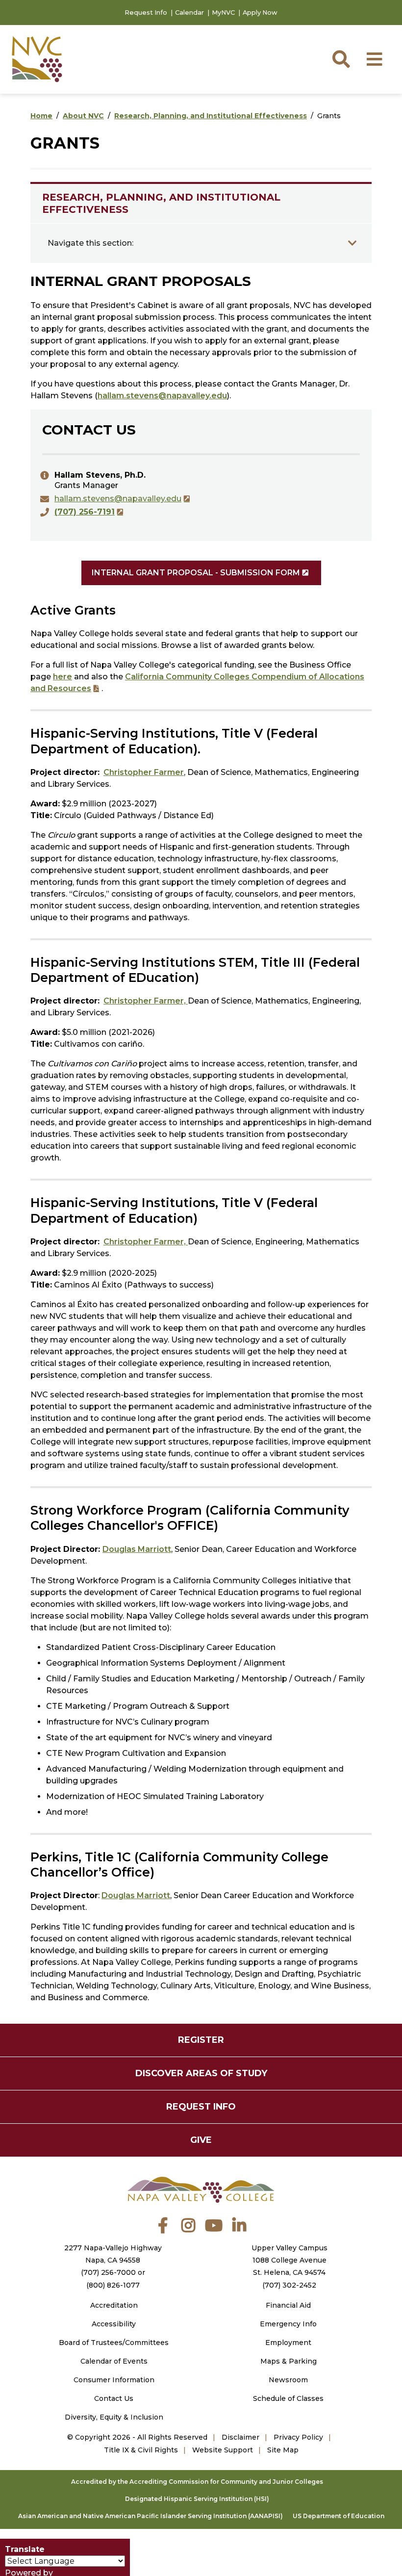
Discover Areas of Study (201, 2073)
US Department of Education (339, 2516)
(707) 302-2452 (289, 2285)
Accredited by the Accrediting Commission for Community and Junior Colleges (197, 2482)
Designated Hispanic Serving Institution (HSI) (197, 2499)
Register (201, 2040)
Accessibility (114, 2324)
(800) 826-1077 (113, 2285)
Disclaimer (240, 2437)
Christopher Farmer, (146, 1001)
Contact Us (114, 2398)
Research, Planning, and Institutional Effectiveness (211, 116)
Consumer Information (114, 2380)
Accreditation (114, 2305)
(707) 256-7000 (108, 2272)
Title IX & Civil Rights (141, 2450)
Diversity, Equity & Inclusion (114, 2417)
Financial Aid (288, 2305)
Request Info (146, 13)
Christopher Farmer (144, 772)
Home (41, 116)
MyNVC (223, 13)
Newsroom (288, 2380)
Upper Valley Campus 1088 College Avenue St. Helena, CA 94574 (289, 2260)
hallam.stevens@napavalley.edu (162, 396)
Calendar (189, 13)
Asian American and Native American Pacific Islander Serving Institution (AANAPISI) (151, 2516)
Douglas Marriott (137, 1549)
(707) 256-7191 (85, 512)
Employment (288, 2343)
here (63, 677)
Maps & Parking (289, 2361)
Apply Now (260, 13)
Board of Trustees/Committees (114, 2343)
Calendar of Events (114, 2361)
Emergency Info (288, 2324)
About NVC (83, 116)
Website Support (223, 2450)
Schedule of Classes (288, 2398)
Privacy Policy (298, 2437)
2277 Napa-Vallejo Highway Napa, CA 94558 (113, 2254)
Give (201, 2140)
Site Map (283, 2450)
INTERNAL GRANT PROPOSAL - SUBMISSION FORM (196, 573)
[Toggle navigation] (352, 243)
